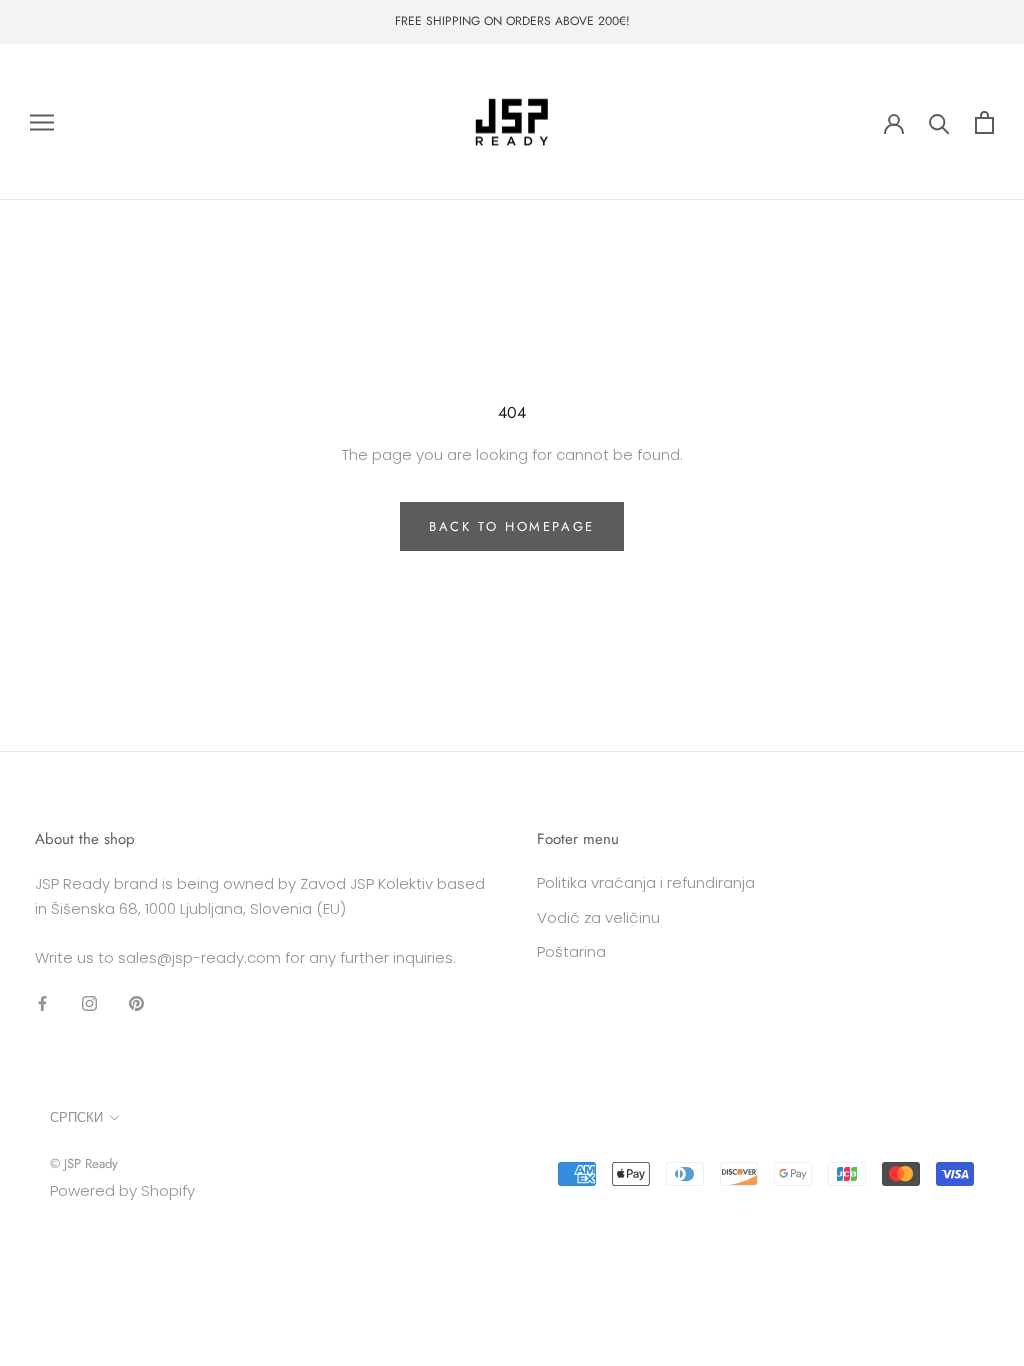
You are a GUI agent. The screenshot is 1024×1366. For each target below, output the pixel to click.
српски (76, 1117)
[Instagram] (89, 1002)
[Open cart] (984, 122)
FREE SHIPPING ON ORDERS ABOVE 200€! (512, 21)
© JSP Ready (84, 1163)
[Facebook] (42, 1002)
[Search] (939, 122)
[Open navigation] (42, 121)
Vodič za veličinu (598, 917)
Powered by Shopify (122, 1190)
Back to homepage (512, 526)
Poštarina (571, 951)
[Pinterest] (136, 1002)
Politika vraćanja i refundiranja (646, 882)
